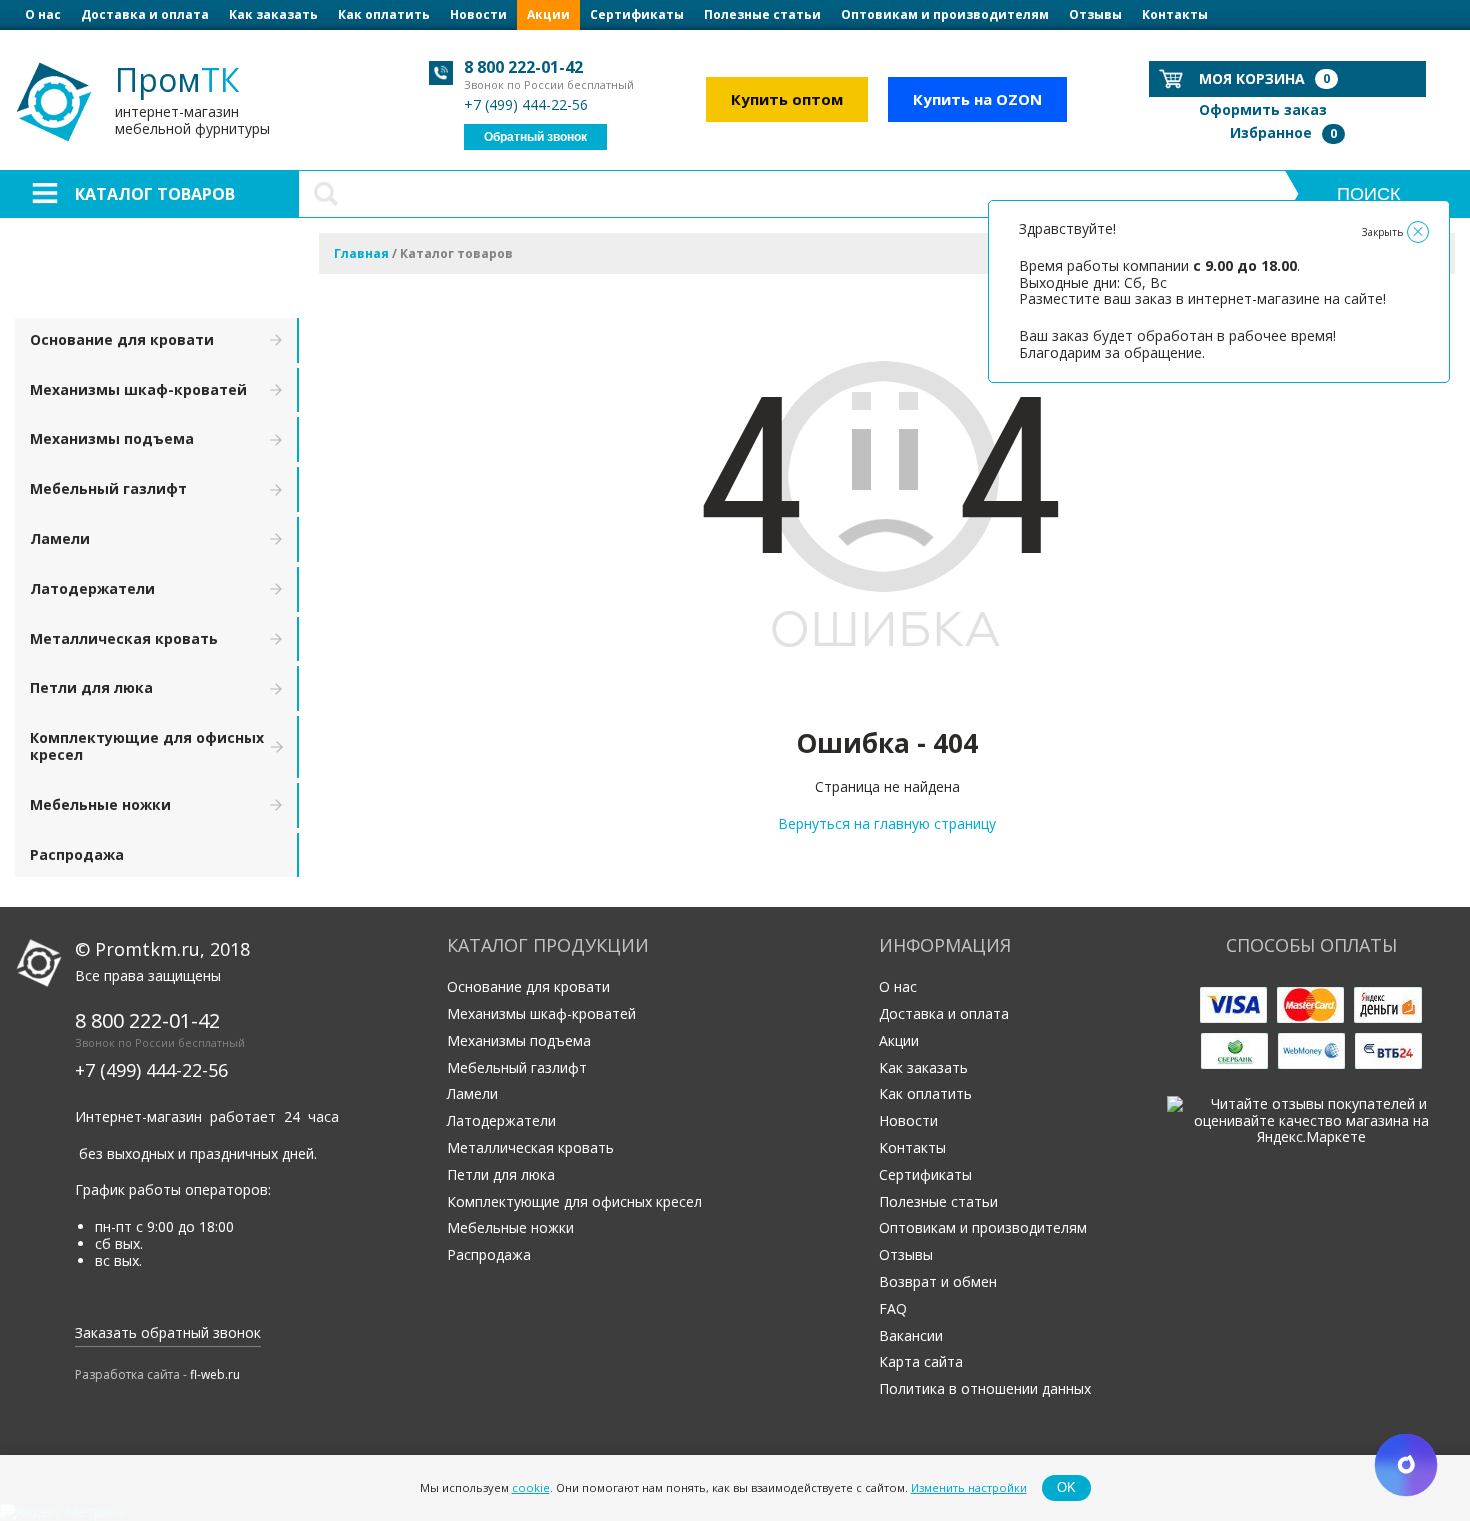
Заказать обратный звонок (168, 1332)
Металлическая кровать (124, 638)
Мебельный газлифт (108, 488)
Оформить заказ (1263, 109)
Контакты (1175, 14)
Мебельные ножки (100, 804)
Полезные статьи (762, 14)
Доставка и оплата (145, 14)
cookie (531, 1487)
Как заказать (273, 14)
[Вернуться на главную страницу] (887, 698)
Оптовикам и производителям (945, 14)
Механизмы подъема (112, 438)
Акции (548, 14)
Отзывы (1095, 14)
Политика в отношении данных (985, 1388)
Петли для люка (91, 687)
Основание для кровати (122, 339)
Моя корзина (1264, 78)
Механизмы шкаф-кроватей (138, 389)
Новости (478, 14)
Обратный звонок (535, 137)
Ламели (60, 538)
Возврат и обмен (938, 1281)
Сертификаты (637, 14)
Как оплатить (384, 14)
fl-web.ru (215, 1374)
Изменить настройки (969, 1487)
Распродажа (77, 854)
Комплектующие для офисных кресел (147, 746)
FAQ (893, 1308)
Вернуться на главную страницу (887, 823)
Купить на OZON (977, 99)
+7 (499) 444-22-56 (526, 104)
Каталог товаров (155, 194)
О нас (43, 14)
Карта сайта (921, 1361)
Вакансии (911, 1335)
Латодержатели (92, 588)
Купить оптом (787, 99)
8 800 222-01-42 (523, 67)
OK (1066, 1487)
